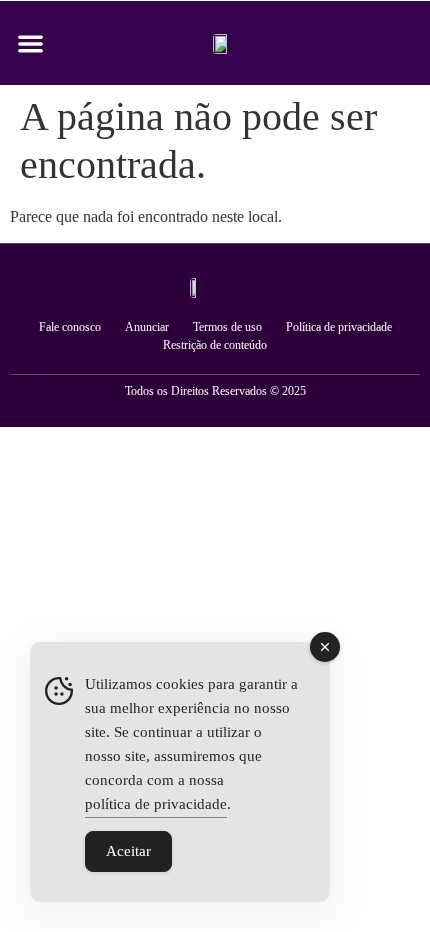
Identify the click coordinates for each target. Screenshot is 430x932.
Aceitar (128, 851)
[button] (30, 43)
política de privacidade (156, 804)
